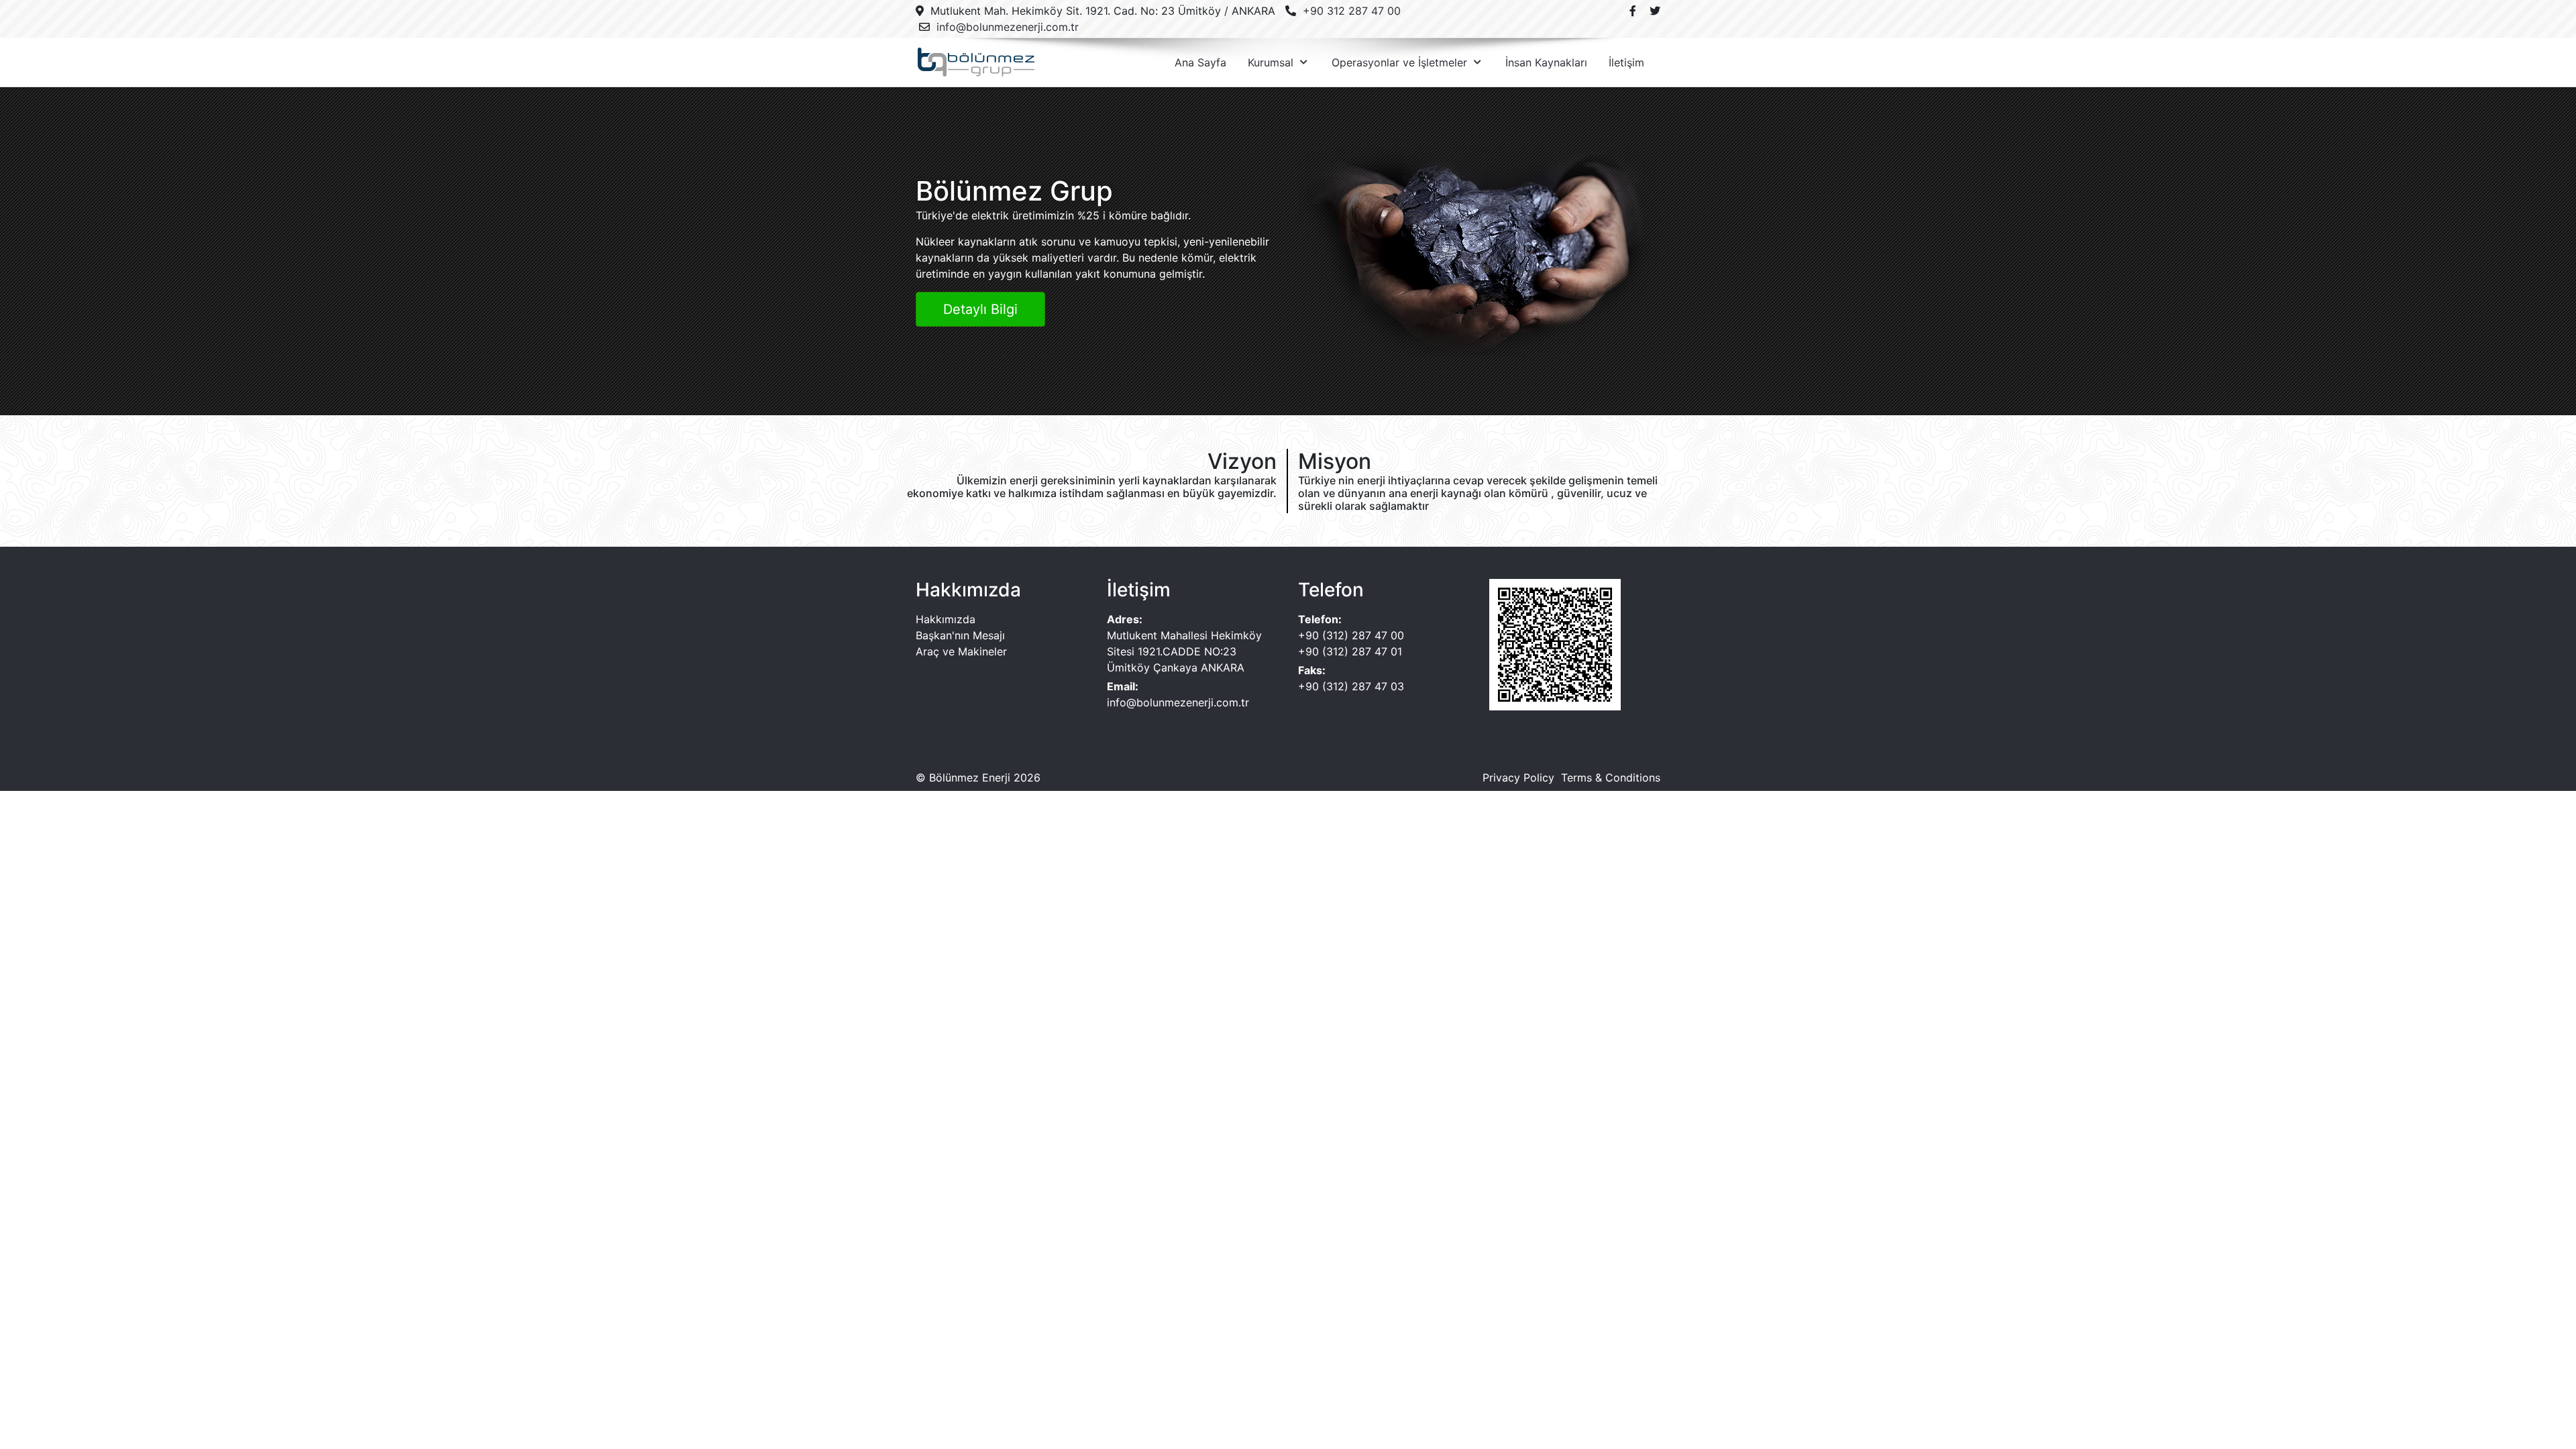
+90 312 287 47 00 (1352, 11)
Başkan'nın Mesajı (960, 635)
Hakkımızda (946, 619)
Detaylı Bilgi (980, 309)
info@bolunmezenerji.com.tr (1008, 27)
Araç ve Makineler (961, 651)
